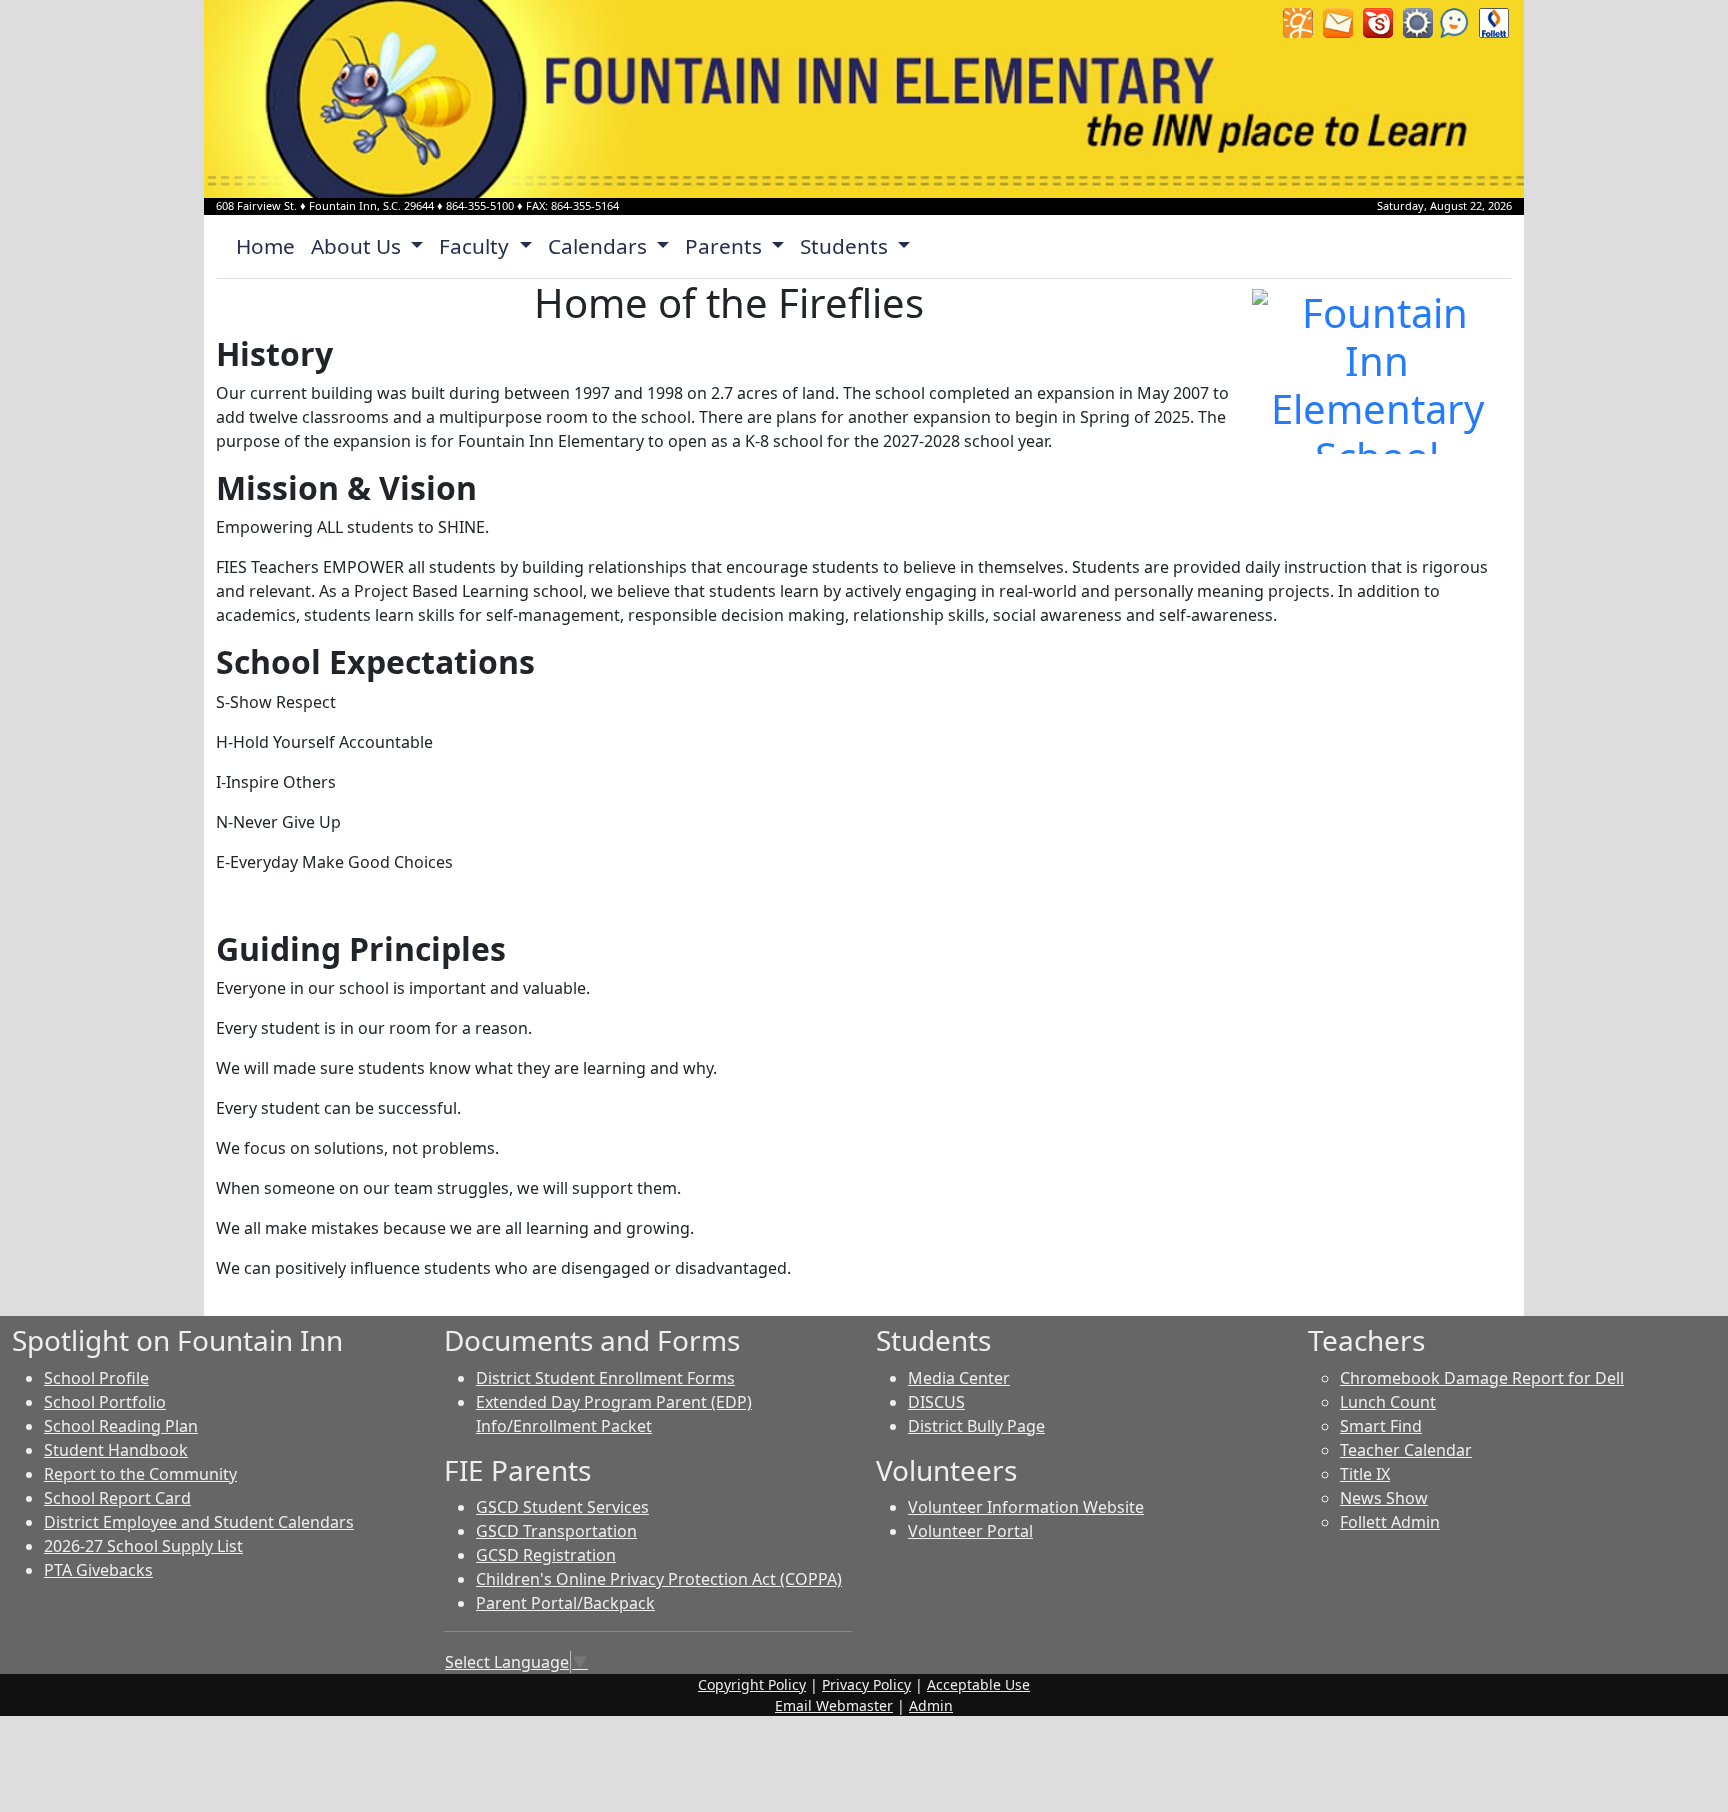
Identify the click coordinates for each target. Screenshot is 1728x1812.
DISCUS (936, 1402)
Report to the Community (140, 1474)
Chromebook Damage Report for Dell (1482, 1378)
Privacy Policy (866, 1684)
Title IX (1365, 1474)
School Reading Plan (121, 1426)
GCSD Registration (546, 1555)
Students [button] (846, 246)
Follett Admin (1390, 1522)
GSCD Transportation (556, 1531)
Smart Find (1381, 1426)
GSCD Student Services (562, 1507)
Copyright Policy (752, 1684)
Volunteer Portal (970, 1531)
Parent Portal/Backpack (565, 1603)
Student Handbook (116, 1450)
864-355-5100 (480, 205)
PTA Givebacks (98, 1570)
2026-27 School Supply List (143, 1546)
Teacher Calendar (1406, 1450)
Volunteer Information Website (1026, 1507)
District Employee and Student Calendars (199, 1522)
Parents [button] (726, 246)
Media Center (959, 1378)
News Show (1384, 1498)
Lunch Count (1388, 1402)
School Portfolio (105, 1402)
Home (265, 246)
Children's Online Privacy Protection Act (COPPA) (659, 1579)
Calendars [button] (600, 246)
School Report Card (117, 1498)
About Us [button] (358, 246)
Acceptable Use (978, 1684)
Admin (931, 1705)
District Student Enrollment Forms (605, 1378)
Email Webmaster (834, 1705)
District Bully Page (976, 1426)
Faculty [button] (476, 246)
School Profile (96, 1378)
